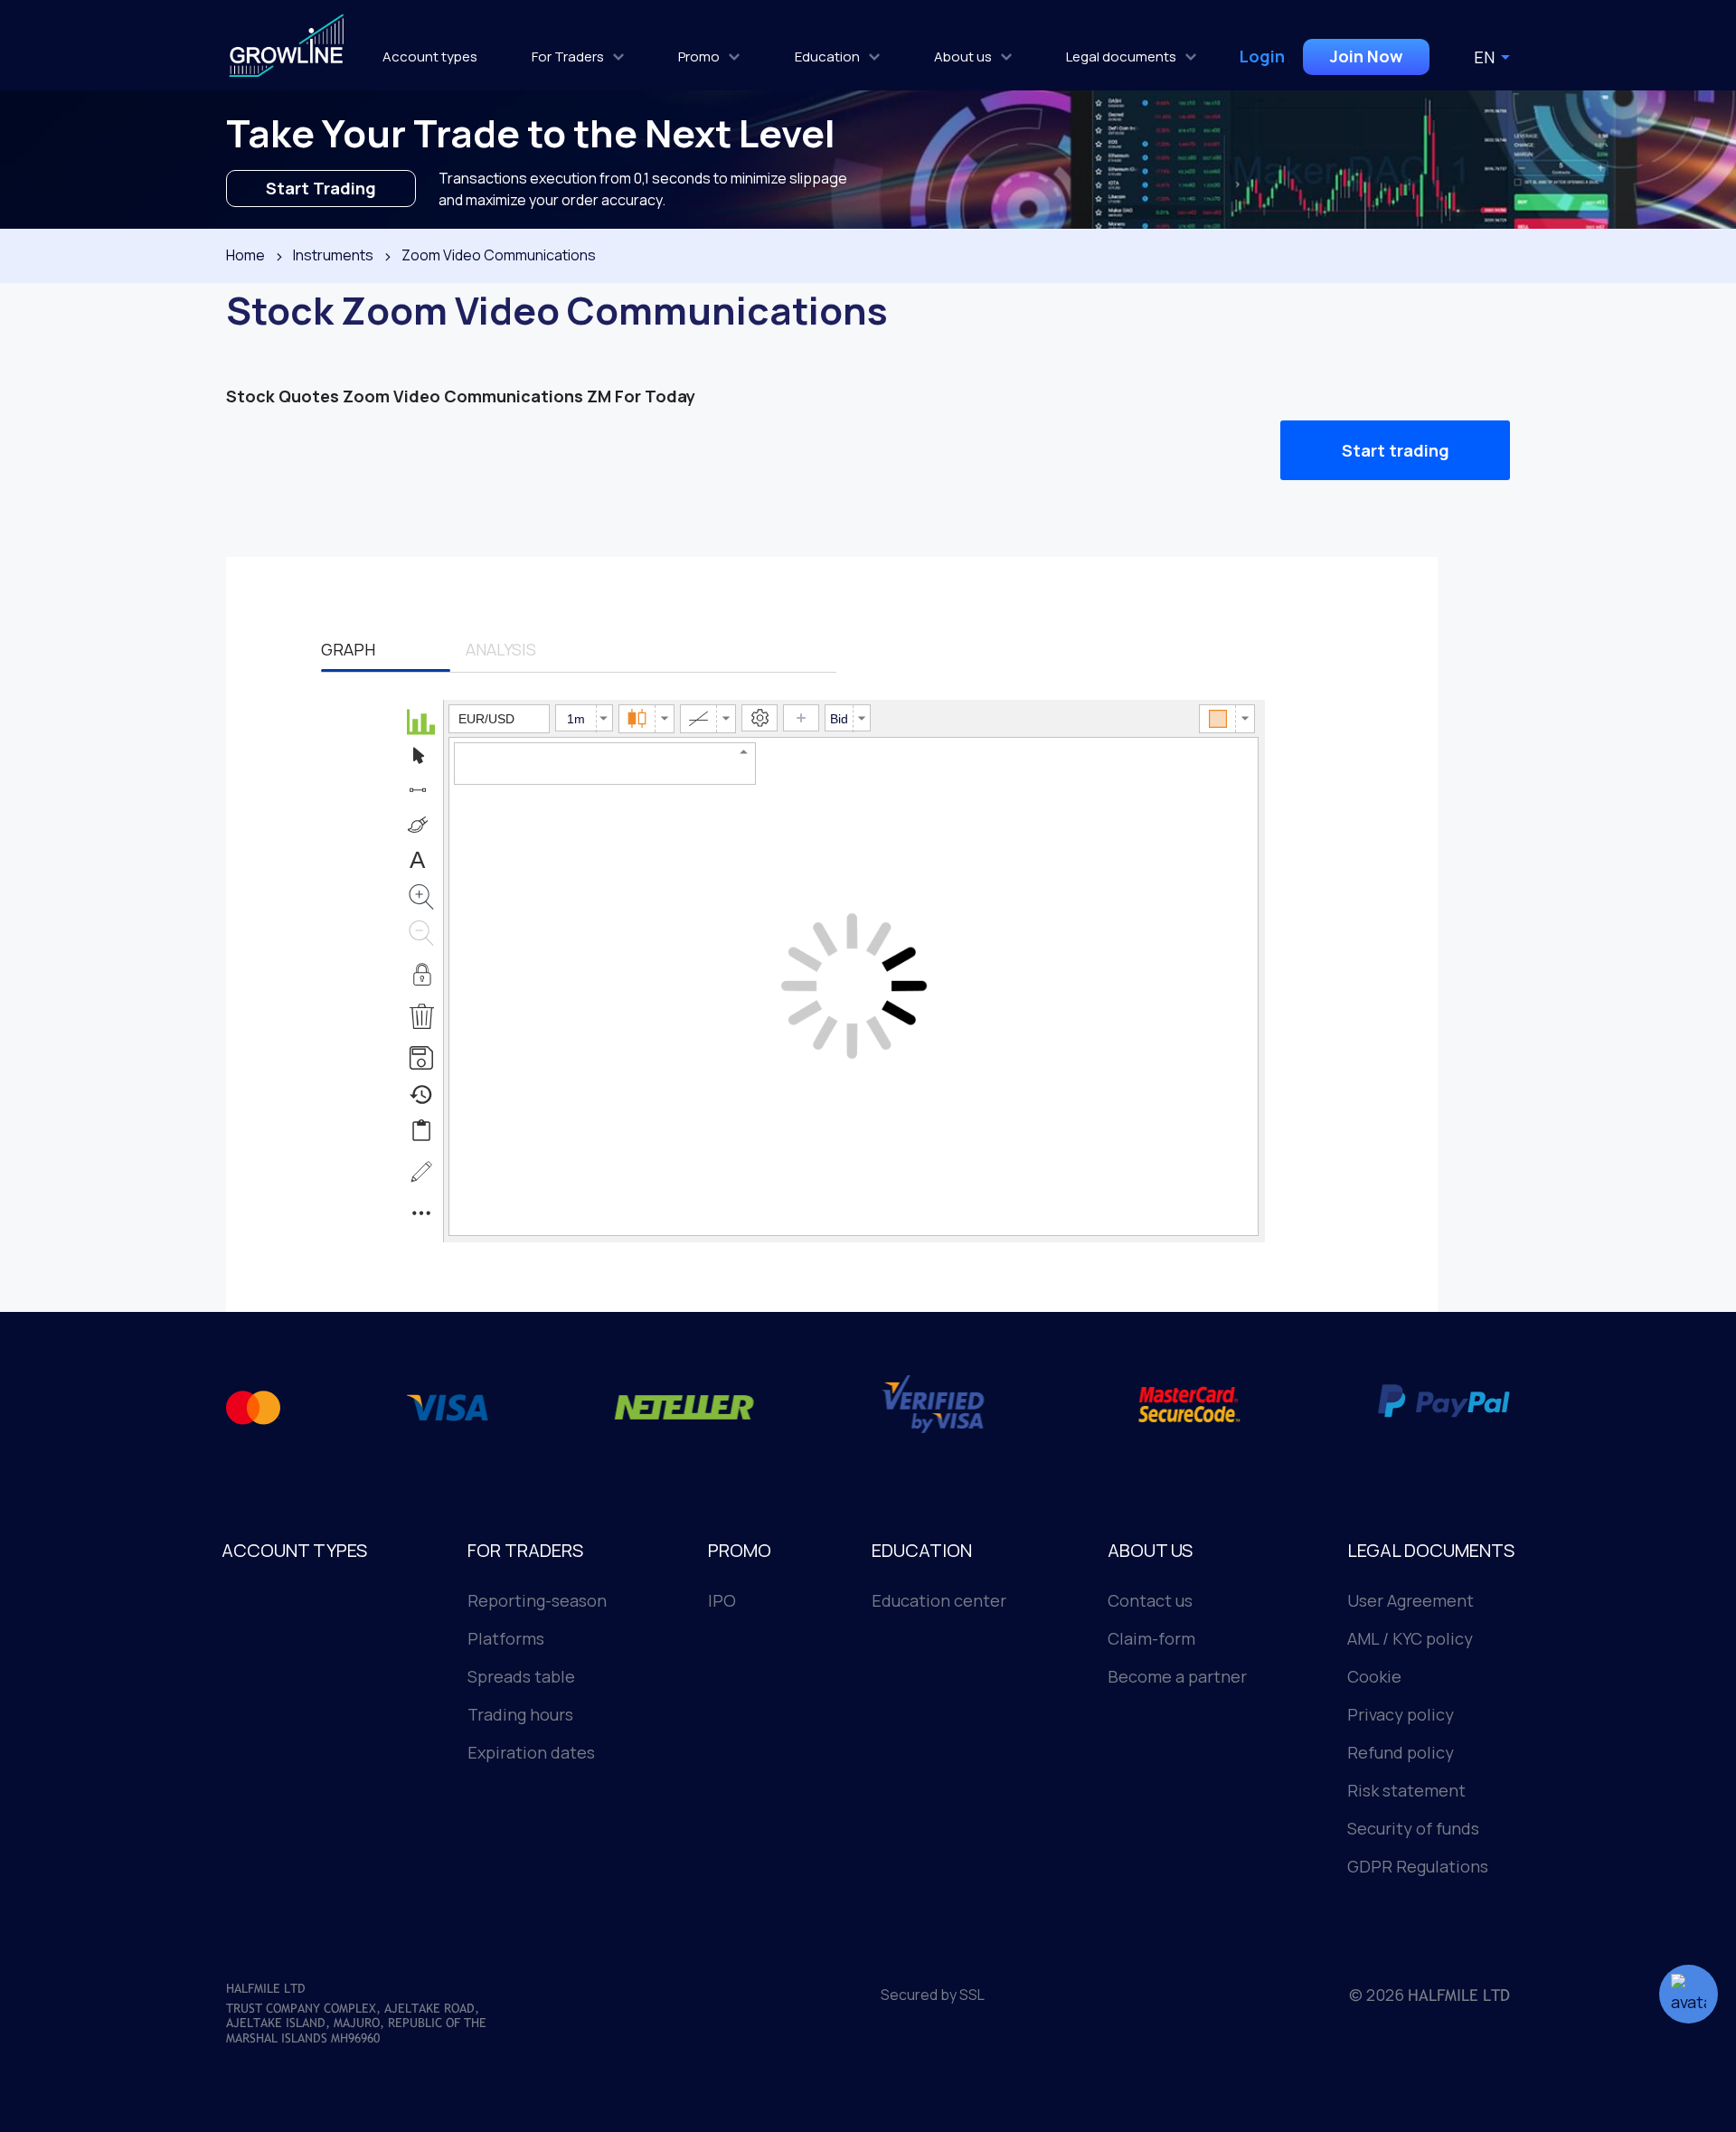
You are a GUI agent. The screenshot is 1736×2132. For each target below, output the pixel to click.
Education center (939, 1600)
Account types (430, 57)
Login (1262, 56)
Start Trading (321, 188)
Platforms (506, 1638)
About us (963, 57)
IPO (722, 1600)
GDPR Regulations (1418, 1866)
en (1484, 57)
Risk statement (1406, 1790)
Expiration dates (531, 1752)
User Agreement (1410, 1600)
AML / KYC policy (1410, 1638)
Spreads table (521, 1676)
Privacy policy (1401, 1714)
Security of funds (1413, 1828)
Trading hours (520, 1714)
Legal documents (1121, 57)
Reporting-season (537, 1600)
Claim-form (1151, 1638)
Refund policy (1401, 1752)
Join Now (1366, 56)
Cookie (1374, 1676)
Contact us (1150, 1600)
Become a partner (1177, 1676)
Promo (699, 57)
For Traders (568, 57)
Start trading (1396, 450)
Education (827, 57)
